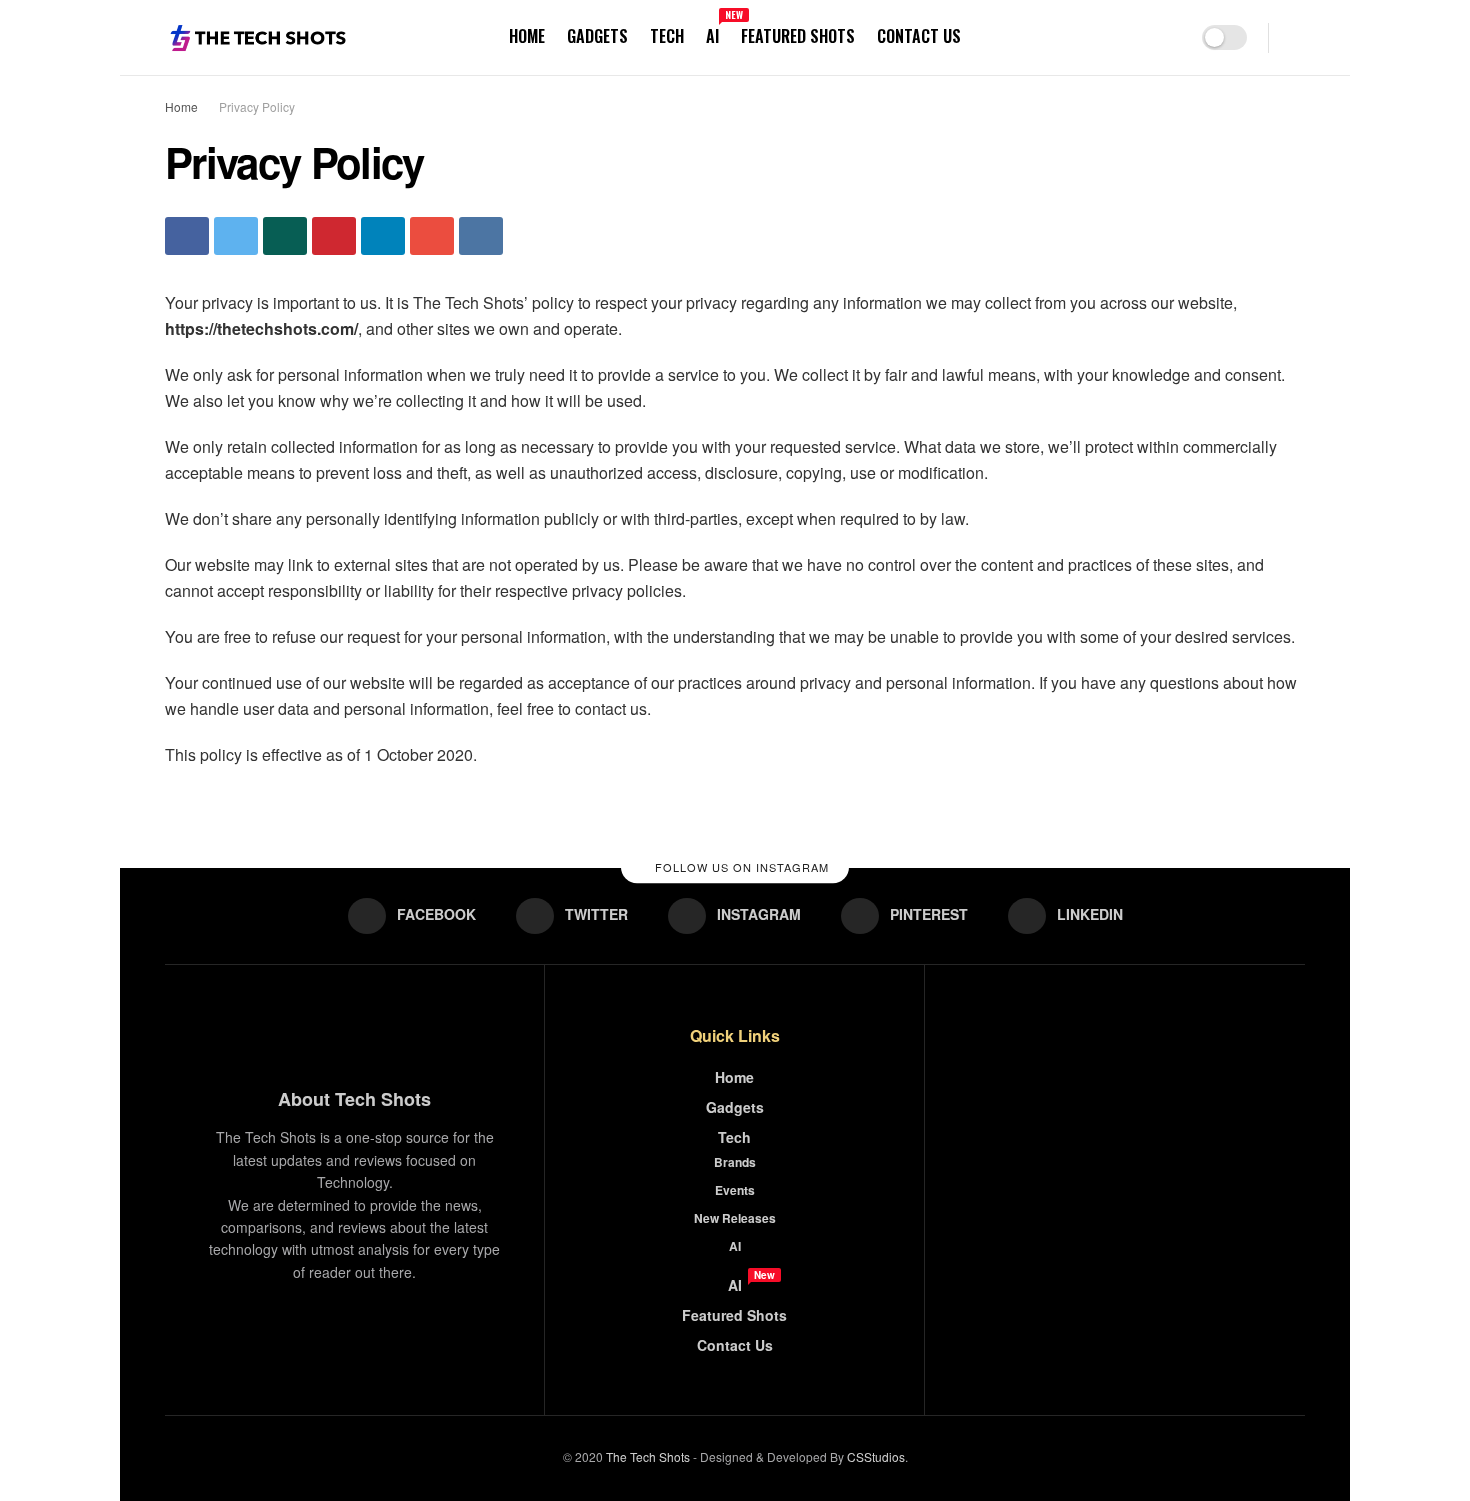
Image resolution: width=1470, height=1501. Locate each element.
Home (527, 36)
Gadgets (597, 36)
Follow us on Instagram (740, 867)
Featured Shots (798, 36)
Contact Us (919, 36)
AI (712, 33)
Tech (667, 36)
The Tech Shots (648, 1456)
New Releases (735, 1218)
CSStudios (876, 1456)
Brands (735, 1162)
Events (735, 1190)
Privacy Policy (257, 106)
